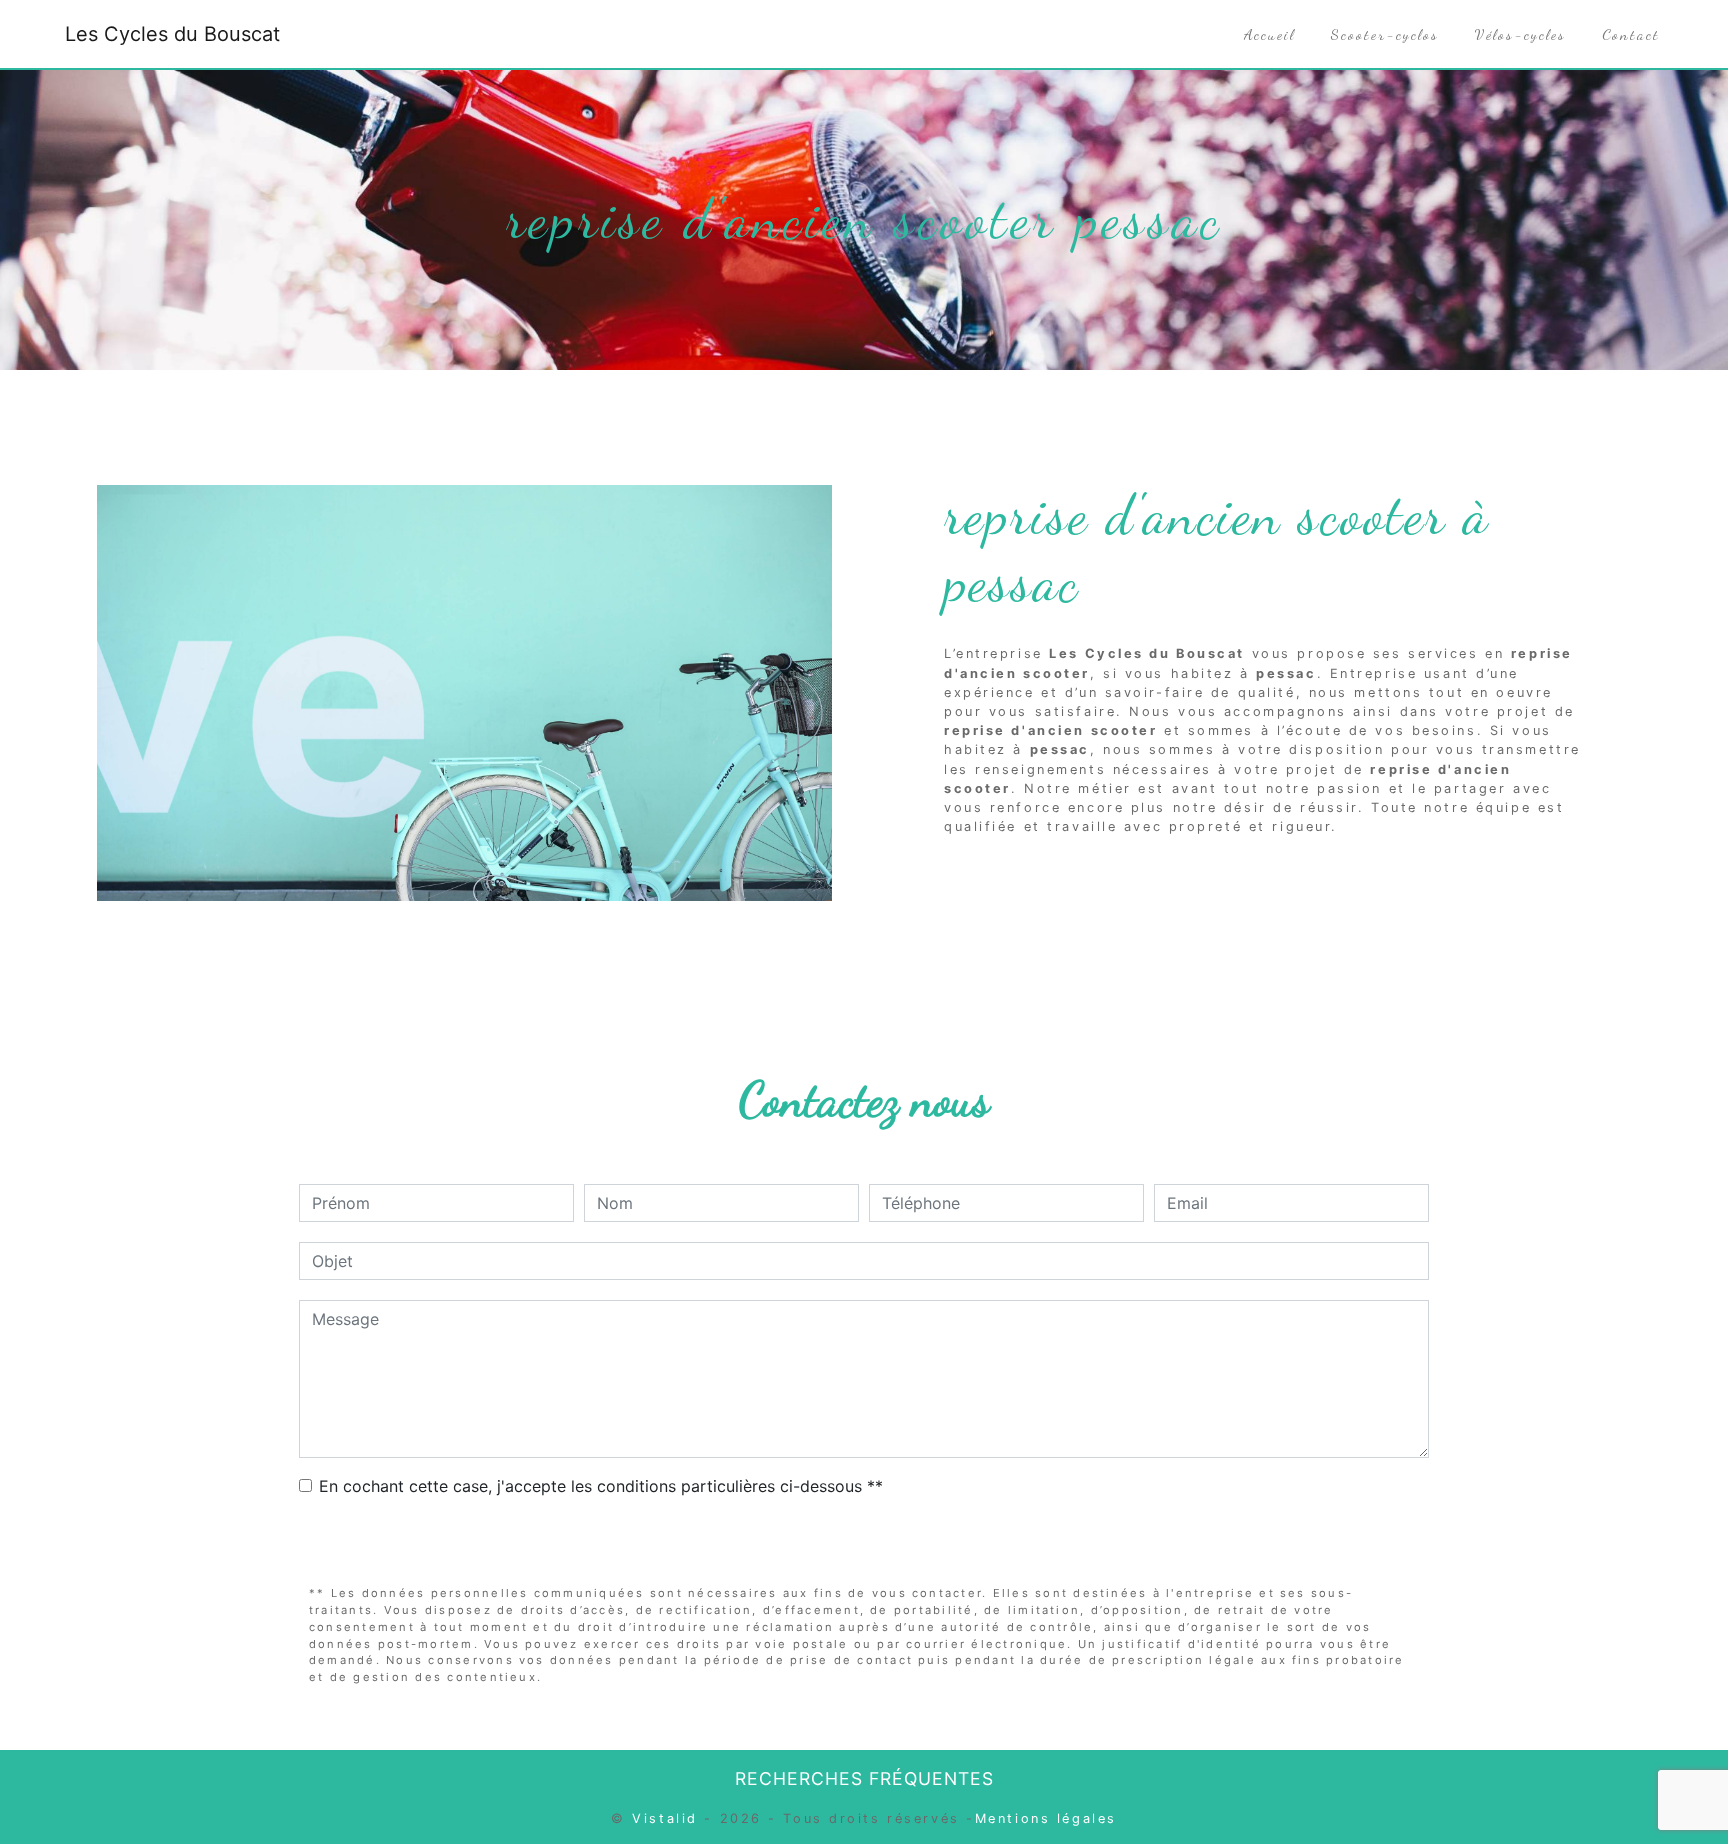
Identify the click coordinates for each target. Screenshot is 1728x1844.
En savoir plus (1452, 877)
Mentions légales (1046, 1818)
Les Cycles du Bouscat (172, 34)
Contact (1631, 34)
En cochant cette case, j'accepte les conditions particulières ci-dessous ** (601, 1486)
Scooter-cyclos (1385, 34)
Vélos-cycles (1520, 34)
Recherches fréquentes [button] (864, 1778)
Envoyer (864, 1543)
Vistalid (664, 1818)
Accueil (1269, 34)
